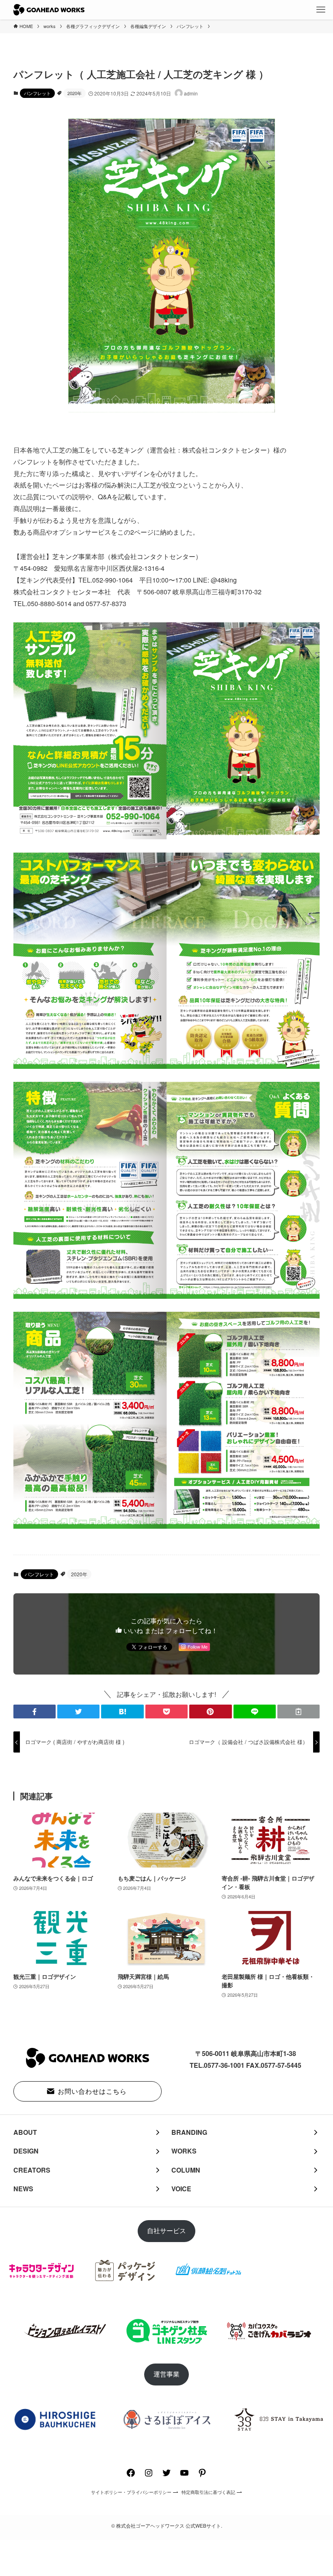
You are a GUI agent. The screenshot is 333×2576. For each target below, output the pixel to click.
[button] (35, 1712)
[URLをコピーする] (298, 1712)
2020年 (75, 93)
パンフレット (37, 93)
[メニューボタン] (321, 10)
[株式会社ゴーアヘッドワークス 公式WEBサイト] (49, 10)
